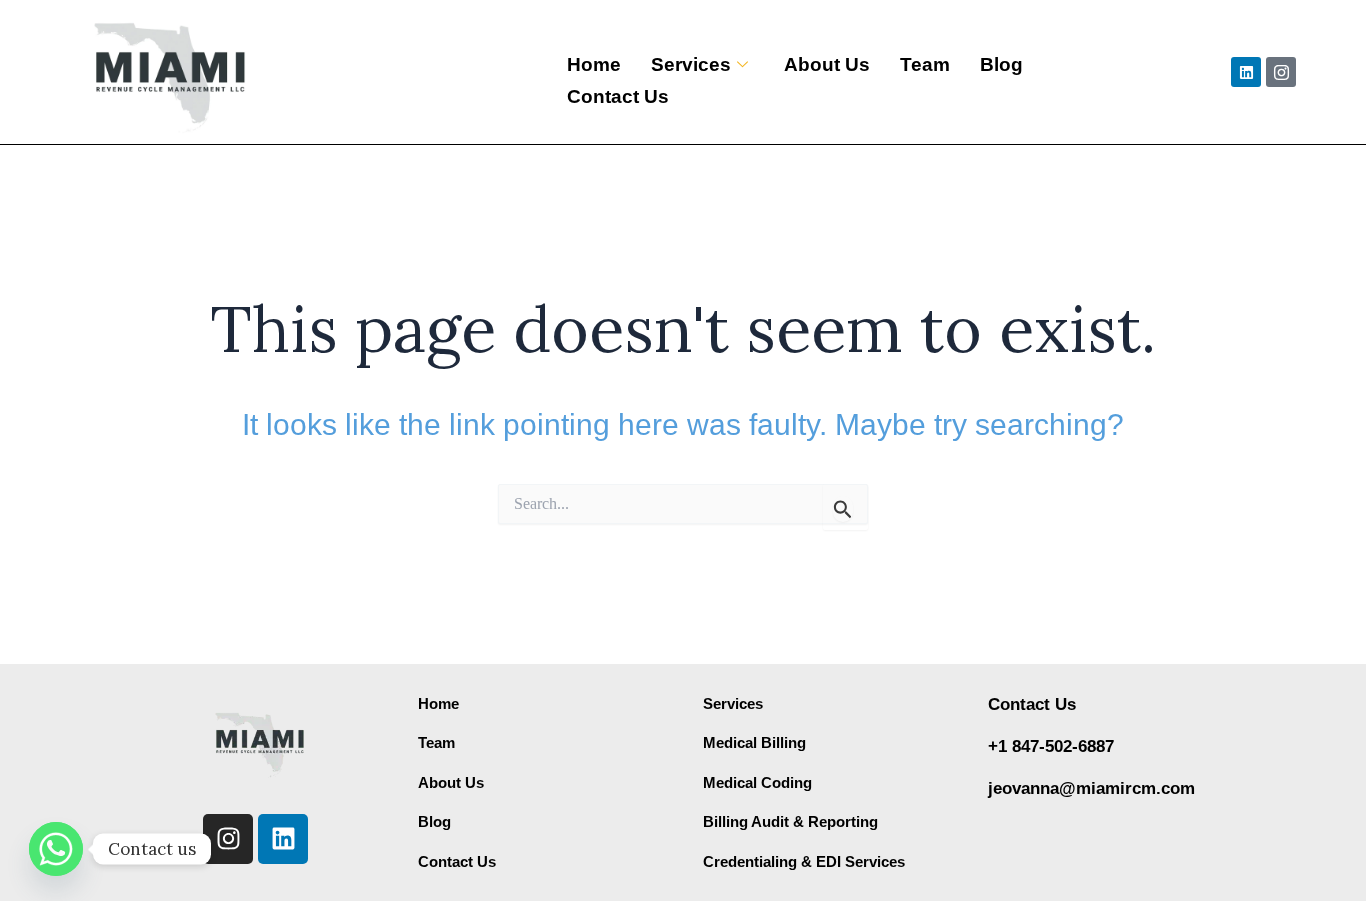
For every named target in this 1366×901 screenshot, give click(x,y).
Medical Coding (757, 782)
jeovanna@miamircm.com (1091, 788)
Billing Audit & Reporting (790, 821)
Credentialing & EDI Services (804, 861)
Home (594, 64)
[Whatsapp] (56, 849)
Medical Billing (754, 742)
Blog (1001, 64)
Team (925, 64)
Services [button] (691, 64)
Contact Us (618, 96)
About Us (827, 64)
